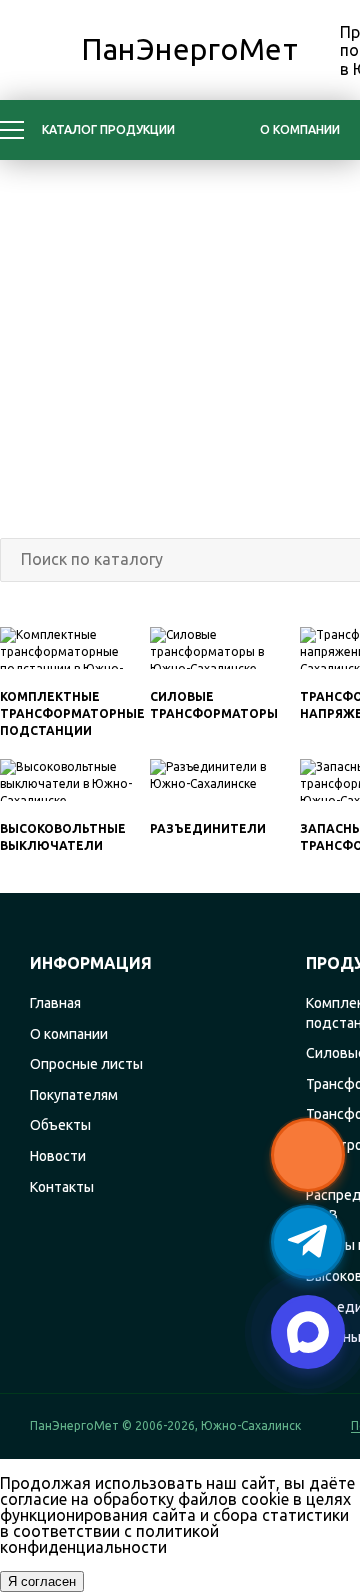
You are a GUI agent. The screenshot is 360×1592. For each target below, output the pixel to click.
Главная (55, 1003)
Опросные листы (86, 1064)
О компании (300, 129)
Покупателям (74, 1095)
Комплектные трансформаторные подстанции (72, 713)
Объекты (60, 1125)
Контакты (62, 1187)
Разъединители (208, 828)
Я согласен (42, 1581)
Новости (58, 1156)
